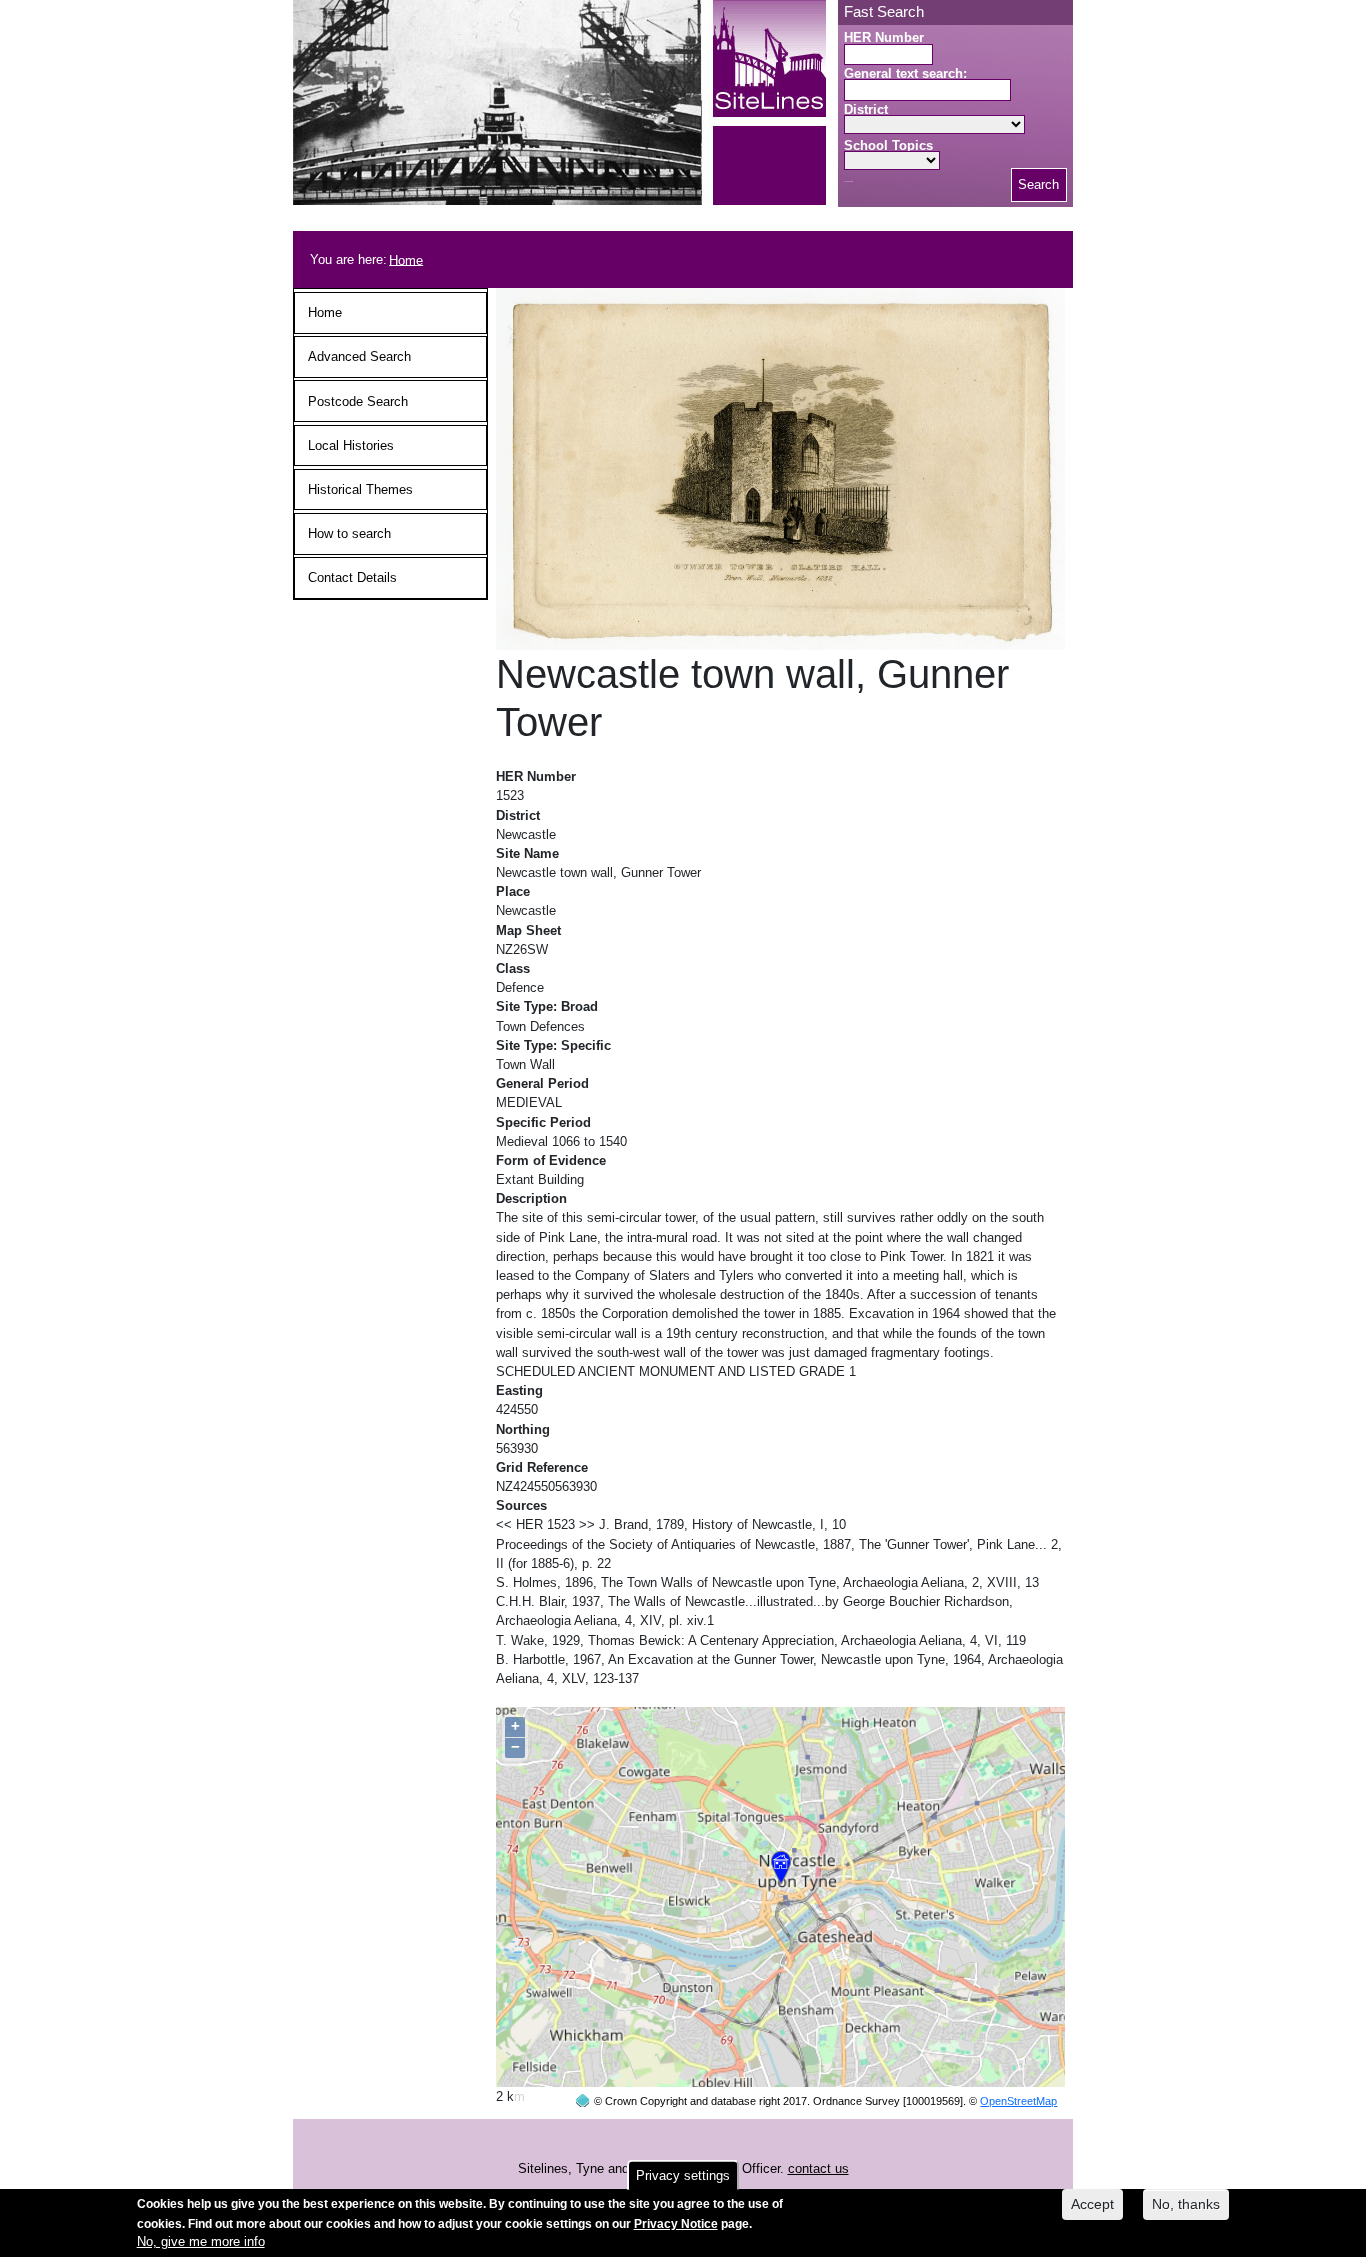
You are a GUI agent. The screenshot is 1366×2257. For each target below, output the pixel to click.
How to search (349, 533)
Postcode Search (358, 401)
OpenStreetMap (1018, 2101)
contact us (818, 2168)
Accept (1092, 2204)
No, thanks (1186, 2204)
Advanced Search (359, 356)
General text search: (905, 73)
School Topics (888, 145)
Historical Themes (360, 489)
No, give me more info (201, 2242)
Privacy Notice (676, 2223)
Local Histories (351, 445)
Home (406, 259)
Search (1038, 184)
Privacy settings (683, 2175)
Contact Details (352, 577)
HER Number (884, 37)
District (866, 109)
